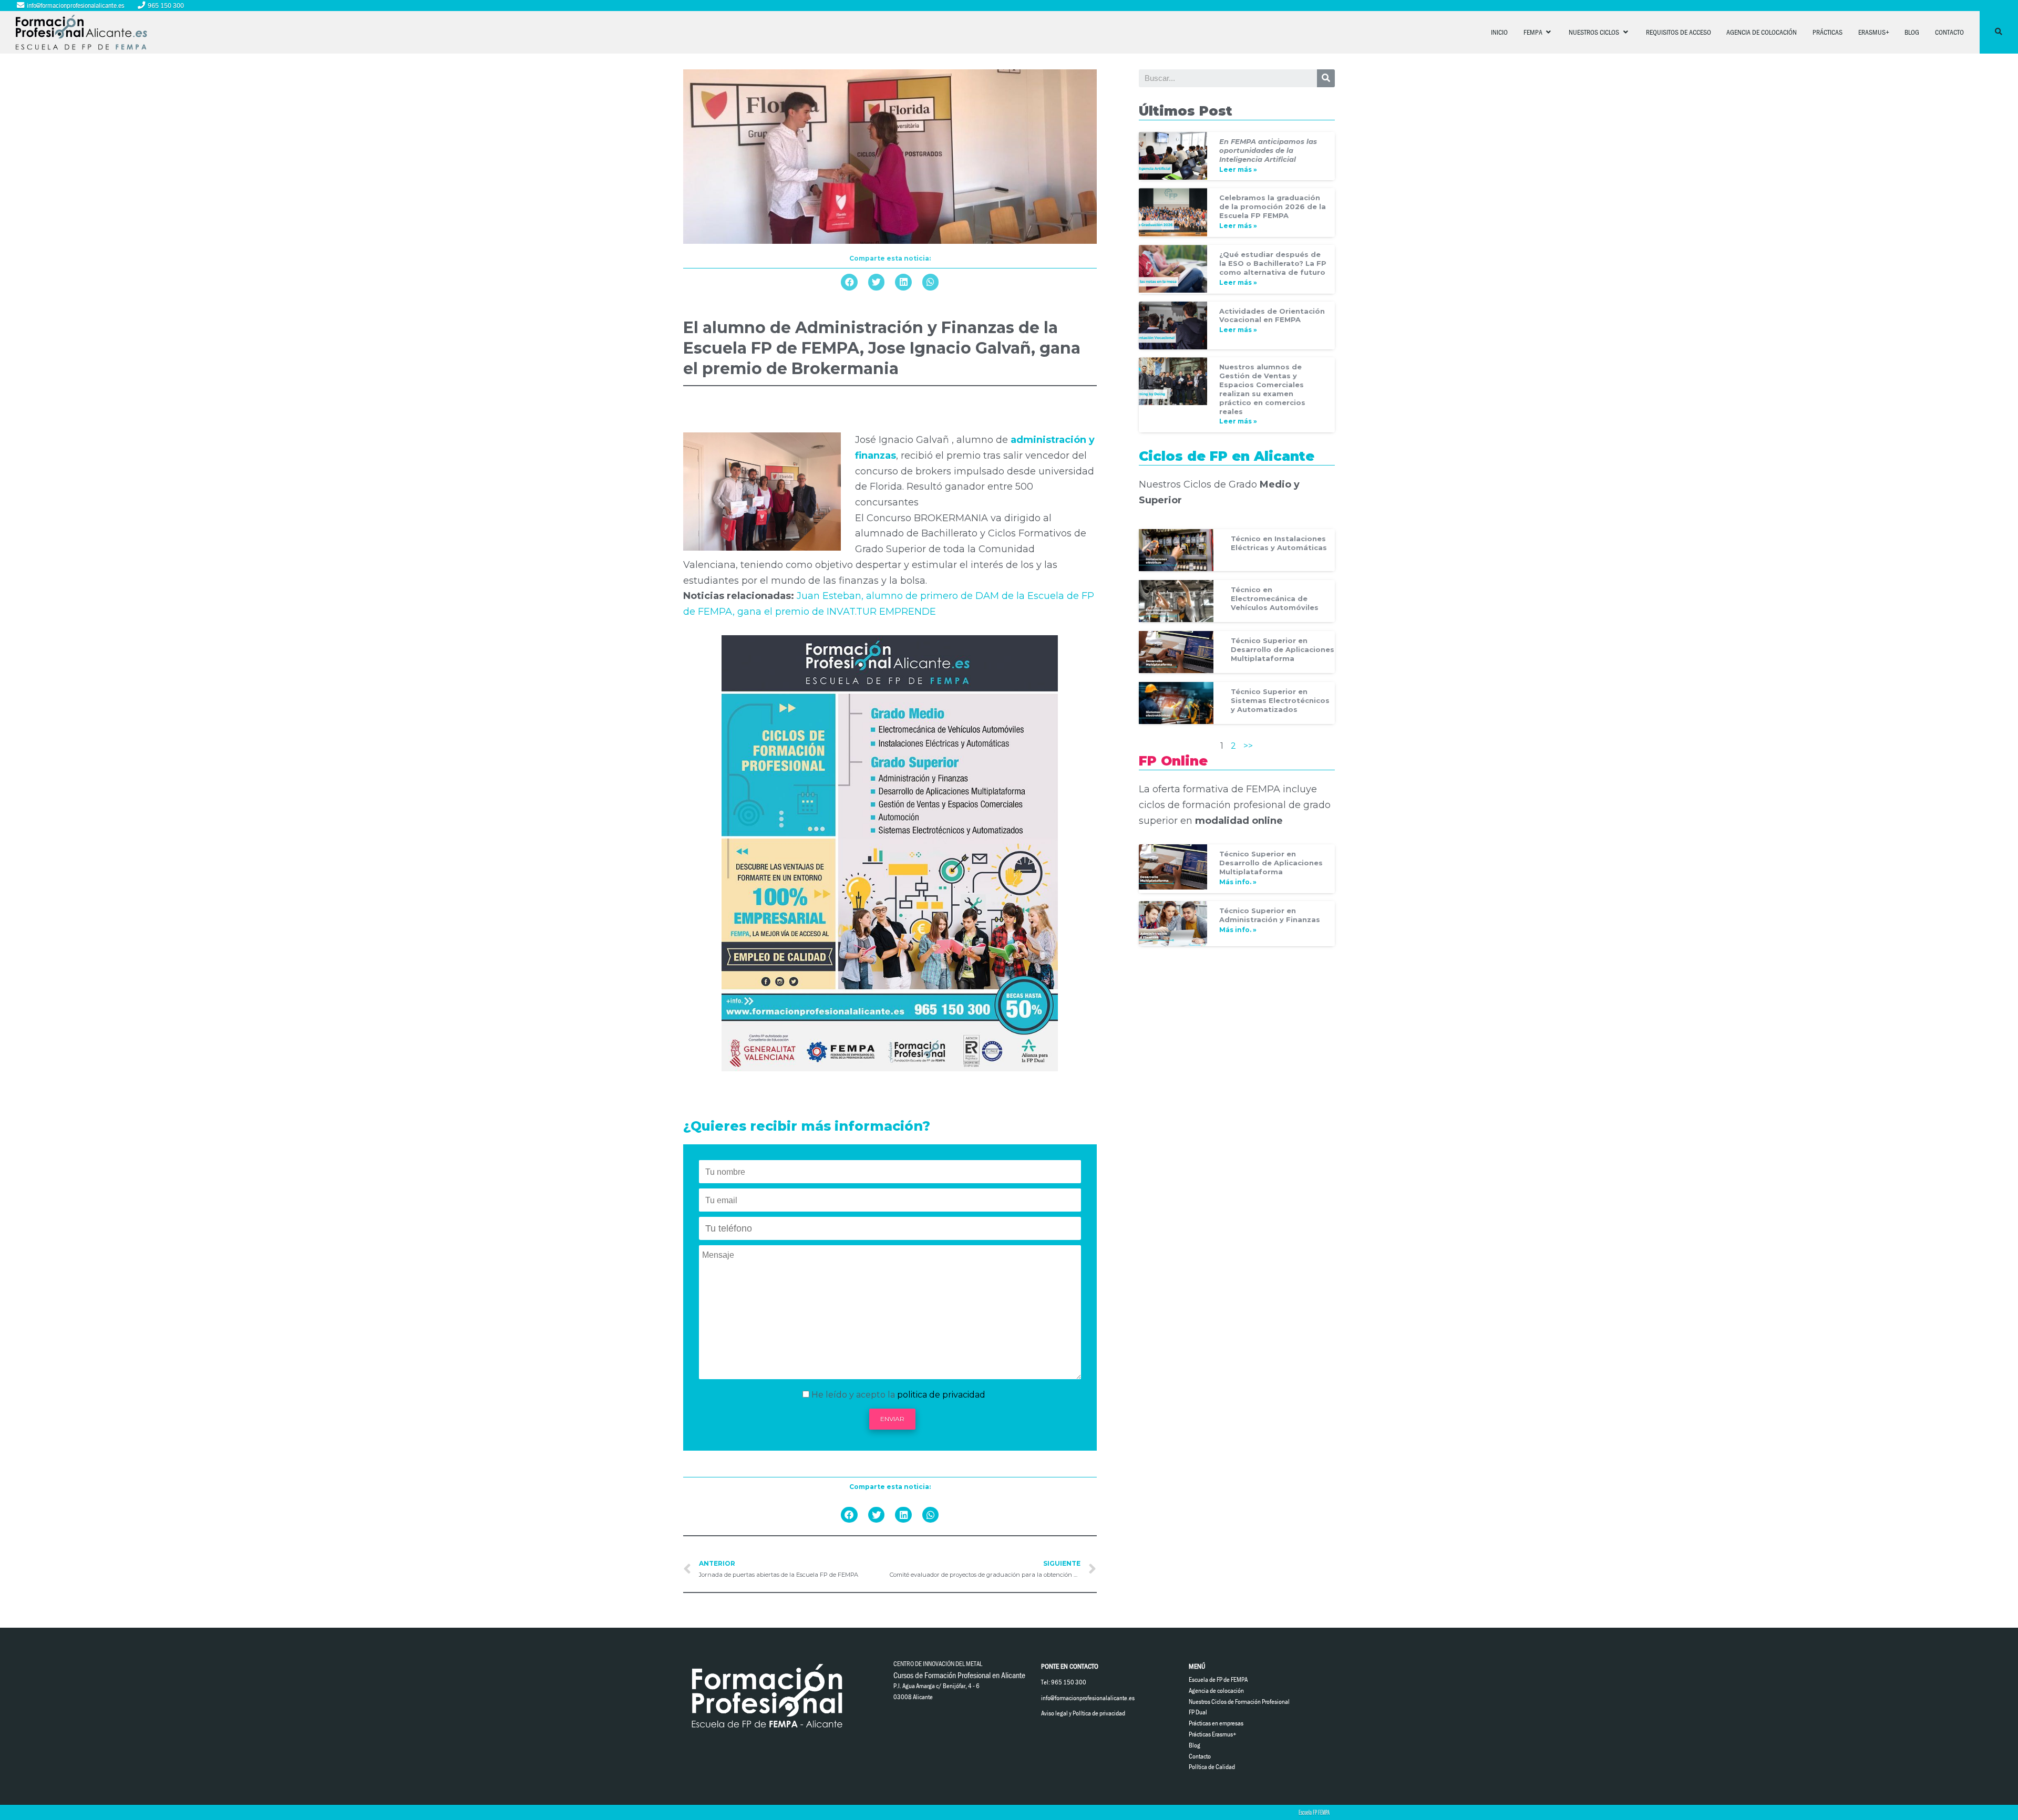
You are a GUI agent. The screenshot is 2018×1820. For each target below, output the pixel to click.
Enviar (892, 1419)
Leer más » (1238, 169)
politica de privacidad (941, 1395)
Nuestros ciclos (1595, 32)
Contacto (1949, 32)
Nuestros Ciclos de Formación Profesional (1239, 1702)
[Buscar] (1326, 78)
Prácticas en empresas (1216, 1723)
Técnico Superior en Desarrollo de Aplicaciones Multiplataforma (1283, 649)
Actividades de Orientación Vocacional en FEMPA (1272, 316)
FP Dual (1198, 1712)
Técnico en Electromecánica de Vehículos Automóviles (1275, 598)
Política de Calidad (1212, 1767)
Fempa (1534, 32)
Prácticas (1827, 32)
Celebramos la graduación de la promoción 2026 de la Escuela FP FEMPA (1273, 206)
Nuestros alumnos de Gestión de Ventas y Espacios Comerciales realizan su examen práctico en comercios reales (1262, 389)
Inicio (1499, 32)
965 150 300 (165, 5)
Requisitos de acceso (1679, 32)
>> (1248, 746)
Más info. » (1238, 882)
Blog (1912, 32)
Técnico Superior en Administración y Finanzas (1270, 915)
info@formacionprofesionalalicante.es (75, 5)
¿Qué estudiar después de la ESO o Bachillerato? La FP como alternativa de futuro (1273, 263)
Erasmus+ (1874, 32)
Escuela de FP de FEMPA (1218, 1679)
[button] (849, 282)
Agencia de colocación (1762, 32)
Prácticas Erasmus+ (1213, 1734)
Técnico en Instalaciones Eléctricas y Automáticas (1279, 543)
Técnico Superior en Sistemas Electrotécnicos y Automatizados (1280, 700)
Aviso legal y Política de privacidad (1083, 1713)
